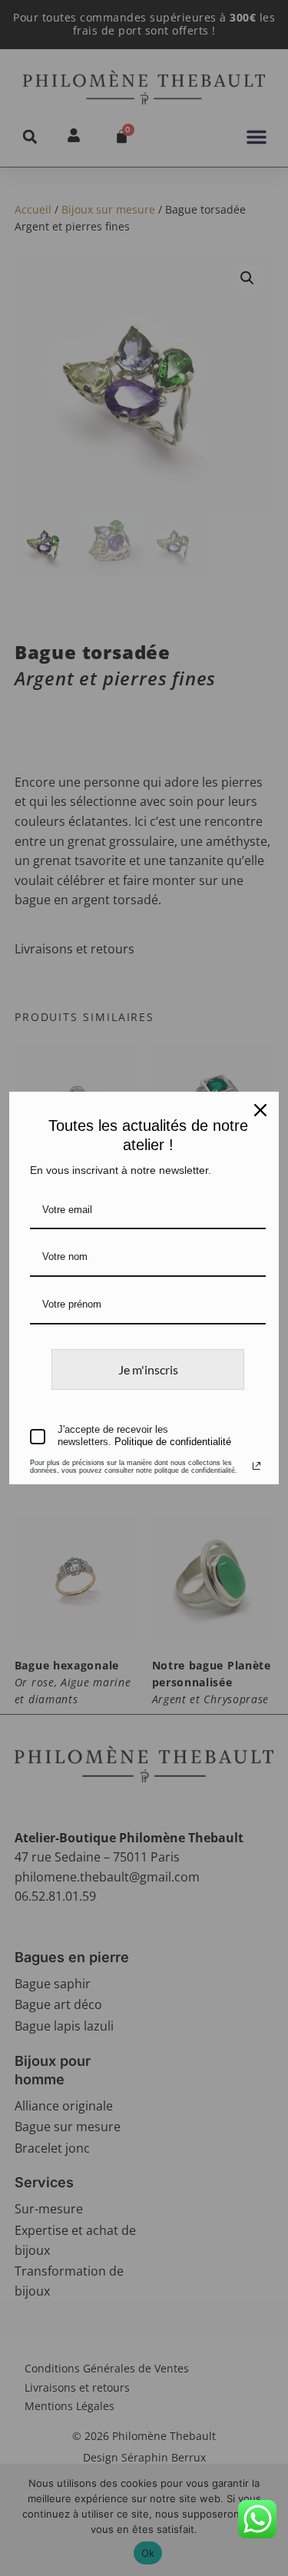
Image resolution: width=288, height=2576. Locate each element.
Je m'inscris (148, 1369)
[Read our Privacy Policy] (257, 1466)
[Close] (260, 1110)
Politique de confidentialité (173, 1442)
